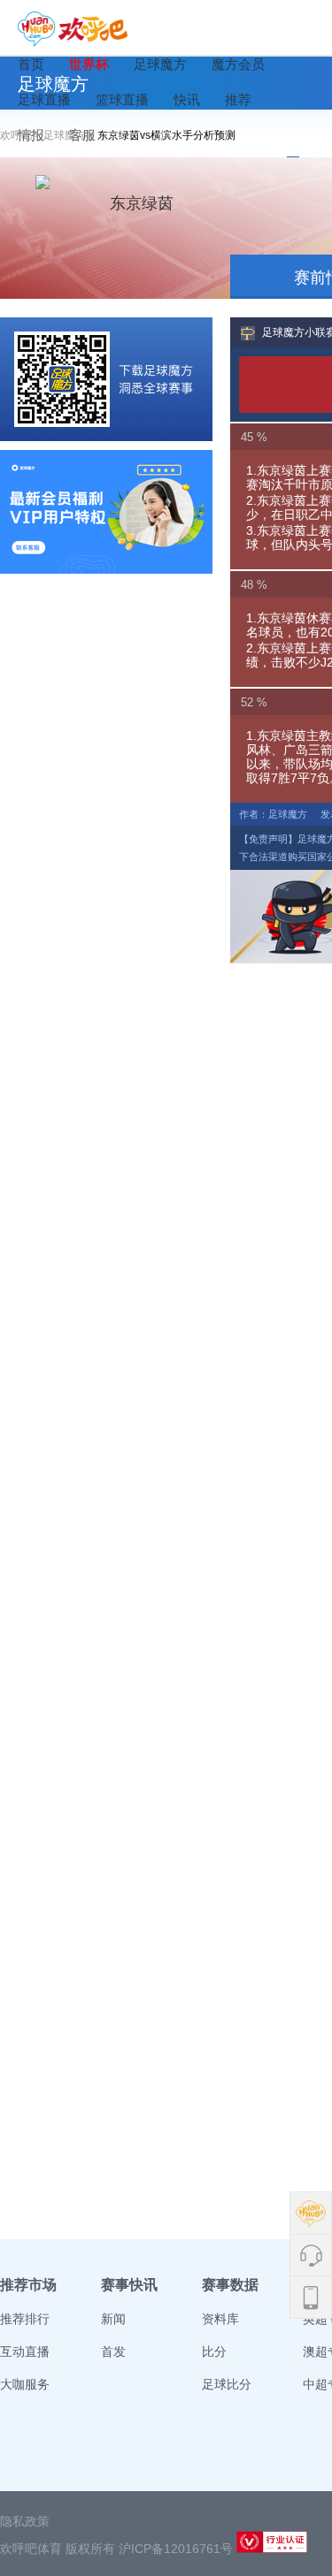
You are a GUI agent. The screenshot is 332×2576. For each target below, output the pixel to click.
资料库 (220, 2319)
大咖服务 (25, 2384)
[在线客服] (106, 512)
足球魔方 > (70, 135)
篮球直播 (122, 99)
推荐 (238, 99)
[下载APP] (106, 379)
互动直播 (25, 2351)
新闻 (113, 2319)
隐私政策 (25, 2521)
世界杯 (89, 64)
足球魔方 (160, 64)
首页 (31, 64)
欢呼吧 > (22, 135)
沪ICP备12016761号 (176, 2549)
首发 (113, 2351)
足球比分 (227, 2384)
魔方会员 (238, 64)
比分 (214, 2351)
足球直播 (44, 99)
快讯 (187, 99)
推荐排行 (25, 2319)
